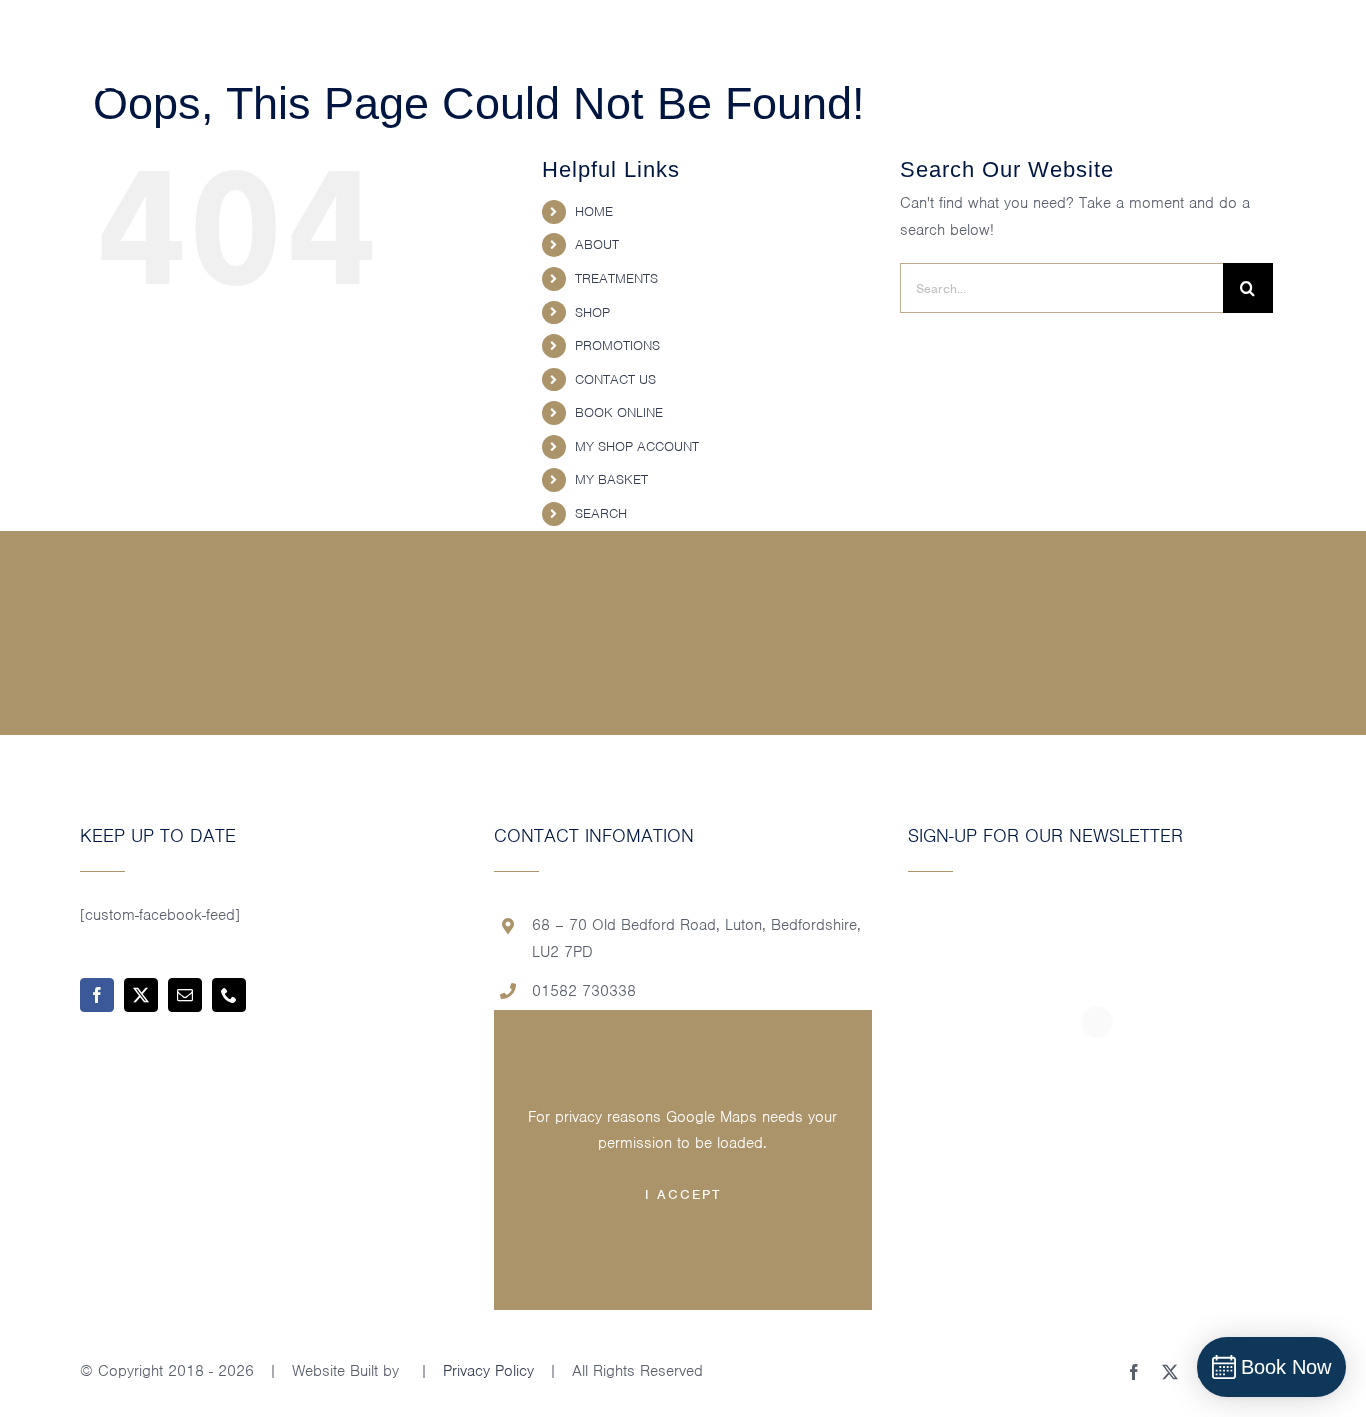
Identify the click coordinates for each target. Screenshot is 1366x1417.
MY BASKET (611, 479)
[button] (1318, 59)
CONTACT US (615, 379)
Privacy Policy (488, 1371)
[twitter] (141, 995)
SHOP (592, 312)
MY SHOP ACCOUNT (637, 446)
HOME (594, 211)
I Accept (683, 1194)
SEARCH (601, 513)
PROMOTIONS (617, 345)
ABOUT (597, 244)
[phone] (229, 995)
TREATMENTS (616, 278)
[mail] (185, 995)
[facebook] (97, 995)
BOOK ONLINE (619, 412)
